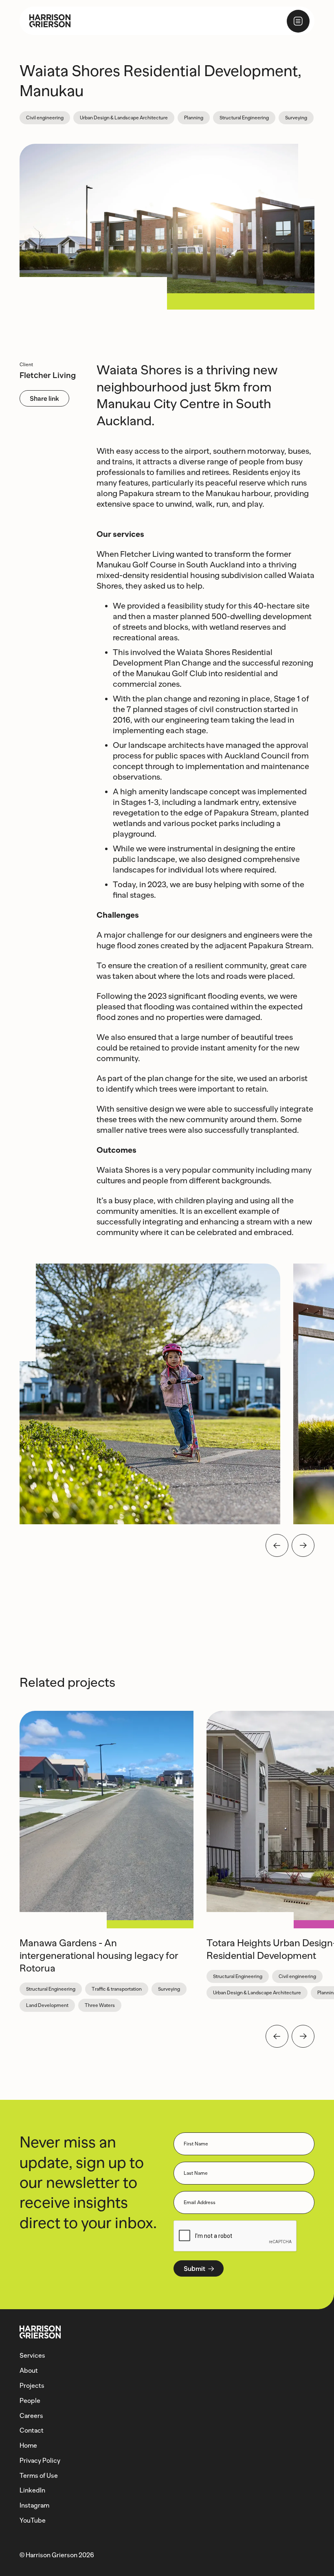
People (30, 2401)
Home (28, 2445)
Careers (31, 2416)
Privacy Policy (40, 2461)
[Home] (45, 21)
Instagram (34, 2505)
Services (32, 2355)
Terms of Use (39, 2476)
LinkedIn (32, 2490)
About (29, 2370)
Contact (32, 2430)
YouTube (33, 2520)
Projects (32, 2386)
